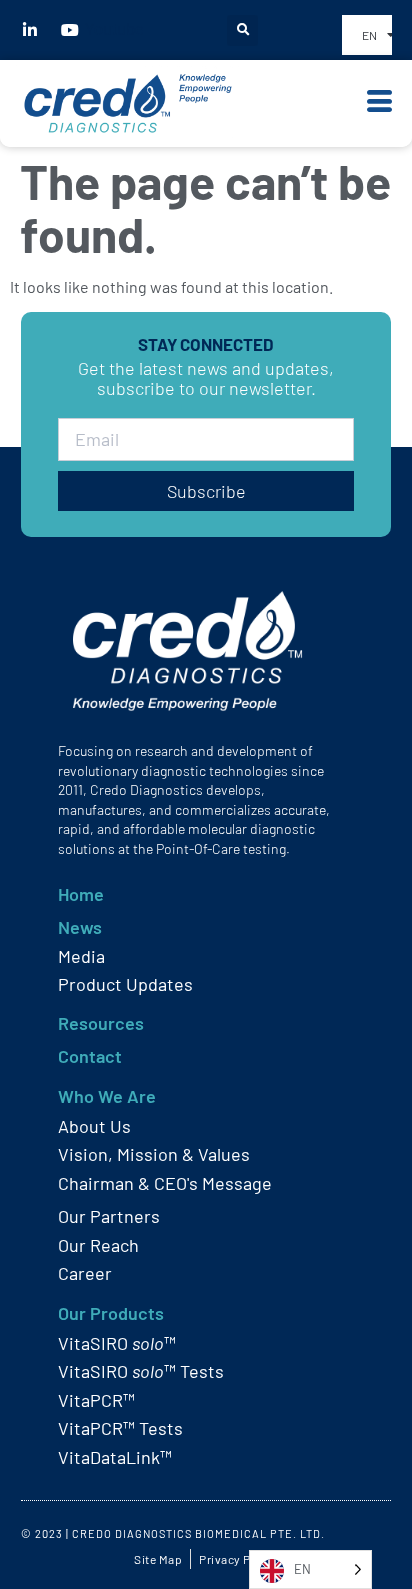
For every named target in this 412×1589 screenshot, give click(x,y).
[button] (242, 30)
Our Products (111, 1313)
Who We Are (107, 1096)
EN (369, 35)
